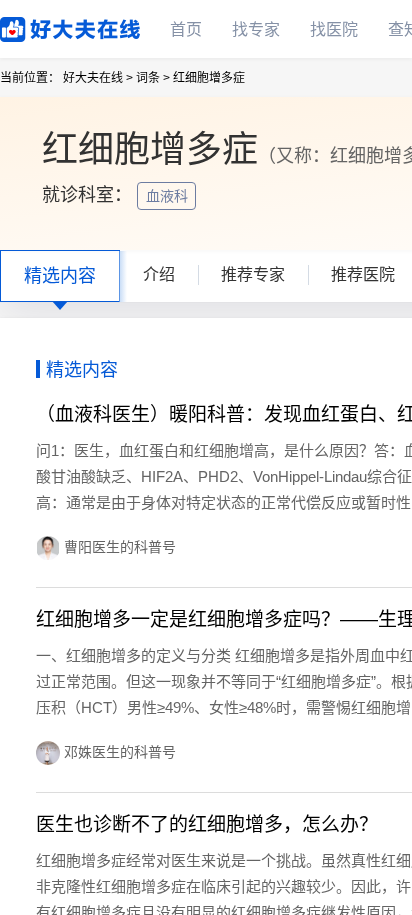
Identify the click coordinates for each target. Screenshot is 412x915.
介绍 (159, 274)
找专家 (256, 29)
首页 (186, 29)
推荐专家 (253, 274)
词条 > (153, 78)
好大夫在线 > (98, 78)
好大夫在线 (40, 25)
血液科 (169, 196)
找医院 (334, 29)
